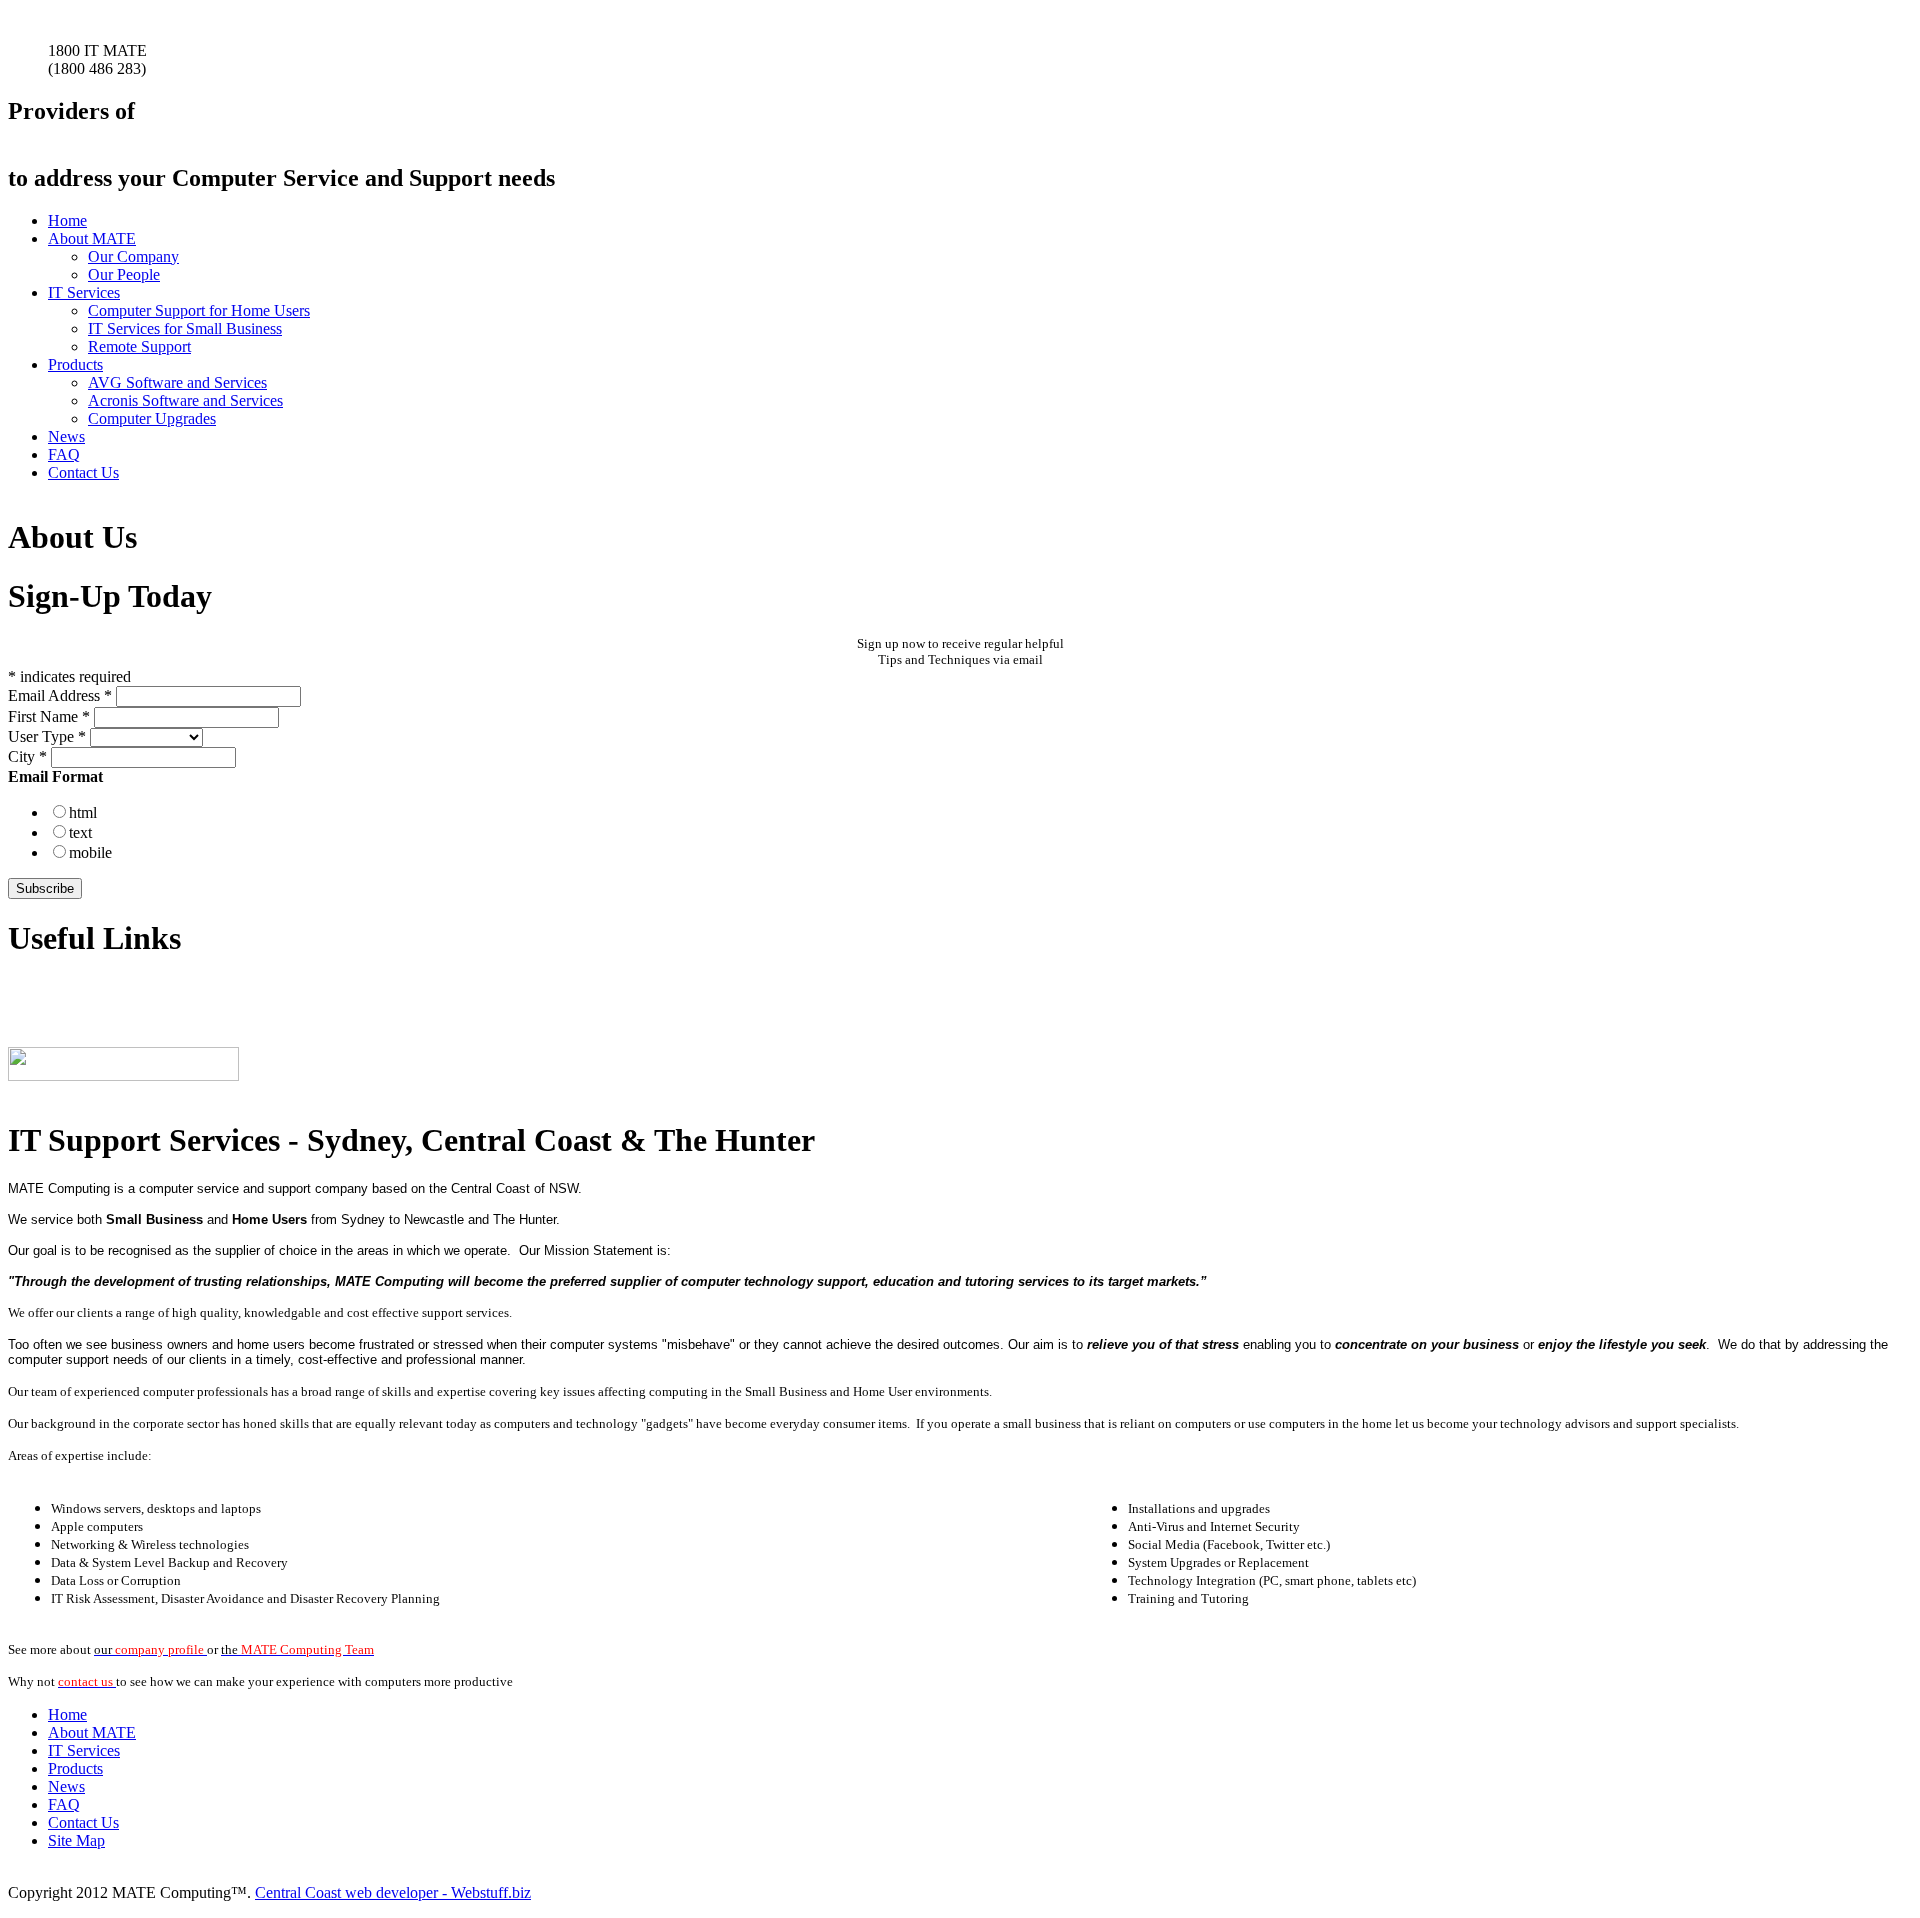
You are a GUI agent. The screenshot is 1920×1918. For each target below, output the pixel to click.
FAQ (64, 454)
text (80, 832)
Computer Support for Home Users (199, 310)
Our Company (133, 256)
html (83, 812)
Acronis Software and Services (185, 400)
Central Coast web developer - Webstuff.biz (393, 1892)
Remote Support (139, 346)
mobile (90, 852)
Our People (124, 274)
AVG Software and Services (177, 382)
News (66, 436)
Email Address (60, 695)
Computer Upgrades (152, 418)
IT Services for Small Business (185, 328)
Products (75, 364)
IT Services (84, 292)
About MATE (92, 238)
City (27, 756)
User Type (47, 736)
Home (67, 220)
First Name (49, 716)
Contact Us (83, 472)
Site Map (76, 1840)
